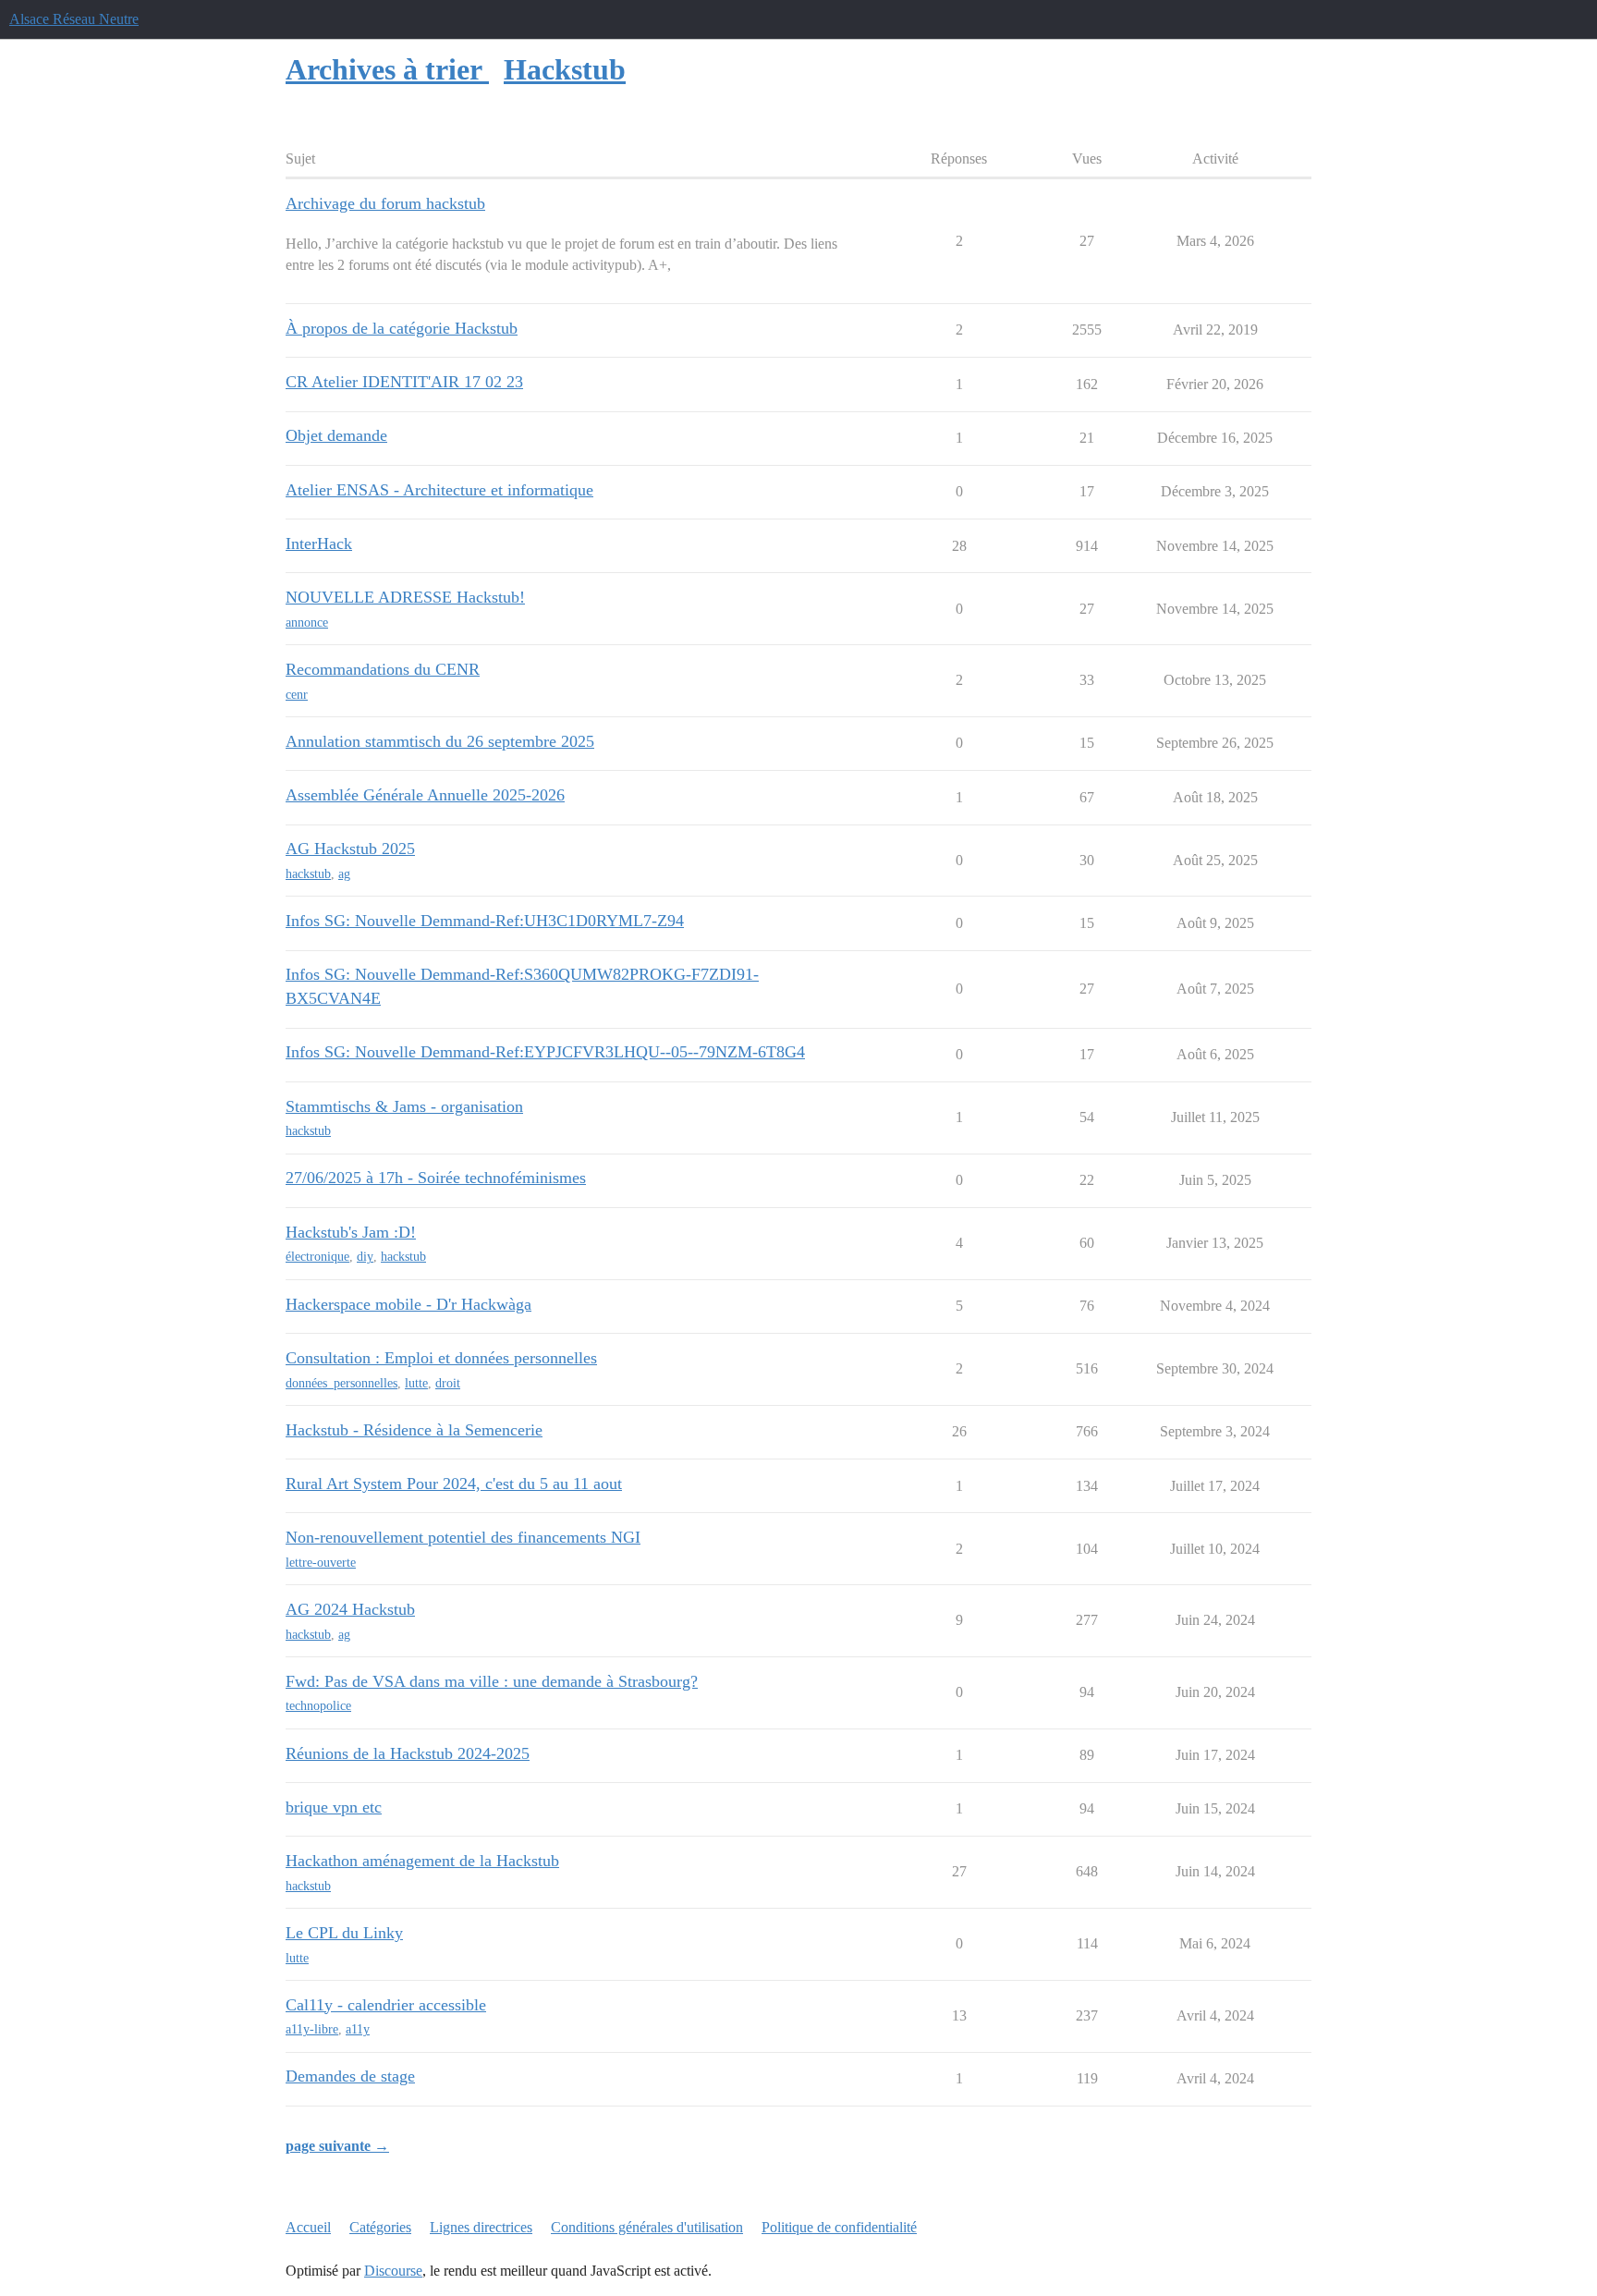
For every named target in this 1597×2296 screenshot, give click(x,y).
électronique (317, 1257)
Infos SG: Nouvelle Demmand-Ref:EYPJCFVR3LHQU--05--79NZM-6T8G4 (545, 1052)
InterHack (319, 543)
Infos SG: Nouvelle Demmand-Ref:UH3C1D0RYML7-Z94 (485, 921)
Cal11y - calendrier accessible (386, 2005)
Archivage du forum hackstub (385, 203)
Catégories (380, 2227)
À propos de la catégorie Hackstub (402, 328)
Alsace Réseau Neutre (74, 19)
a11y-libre (312, 2029)
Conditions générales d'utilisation (647, 2227)
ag (344, 874)
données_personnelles (341, 1383)
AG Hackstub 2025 (350, 849)
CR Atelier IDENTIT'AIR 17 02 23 (404, 382)
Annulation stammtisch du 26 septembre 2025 (440, 741)
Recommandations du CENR (383, 669)
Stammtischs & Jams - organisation (404, 1106)
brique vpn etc (334, 1807)
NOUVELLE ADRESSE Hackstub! (405, 597)
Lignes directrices (481, 2227)
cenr (297, 695)
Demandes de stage (350, 2076)
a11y (358, 2029)
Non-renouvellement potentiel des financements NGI (463, 1537)
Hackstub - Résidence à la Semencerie (414, 1430)
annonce (307, 623)
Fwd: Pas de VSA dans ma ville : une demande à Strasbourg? (492, 1681)
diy (365, 1257)
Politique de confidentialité (839, 2227)
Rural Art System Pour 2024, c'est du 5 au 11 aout (454, 1484)
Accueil (308, 2227)
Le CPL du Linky (344, 1933)
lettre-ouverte (321, 1563)
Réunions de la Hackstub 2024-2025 (408, 1753)
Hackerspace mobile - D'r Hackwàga (408, 1304)
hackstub (308, 874)
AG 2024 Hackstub (350, 1609)
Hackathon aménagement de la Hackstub (422, 1861)
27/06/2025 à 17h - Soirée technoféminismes (436, 1178)
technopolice (318, 1706)
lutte (416, 1383)
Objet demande (336, 435)
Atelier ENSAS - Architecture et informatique (439, 490)
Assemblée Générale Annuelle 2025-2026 (425, 795)
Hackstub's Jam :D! (351, 1232)
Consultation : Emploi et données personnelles (441, 1358)
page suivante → (337, 2146)
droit (448, 1383)
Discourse (393, 2271)
